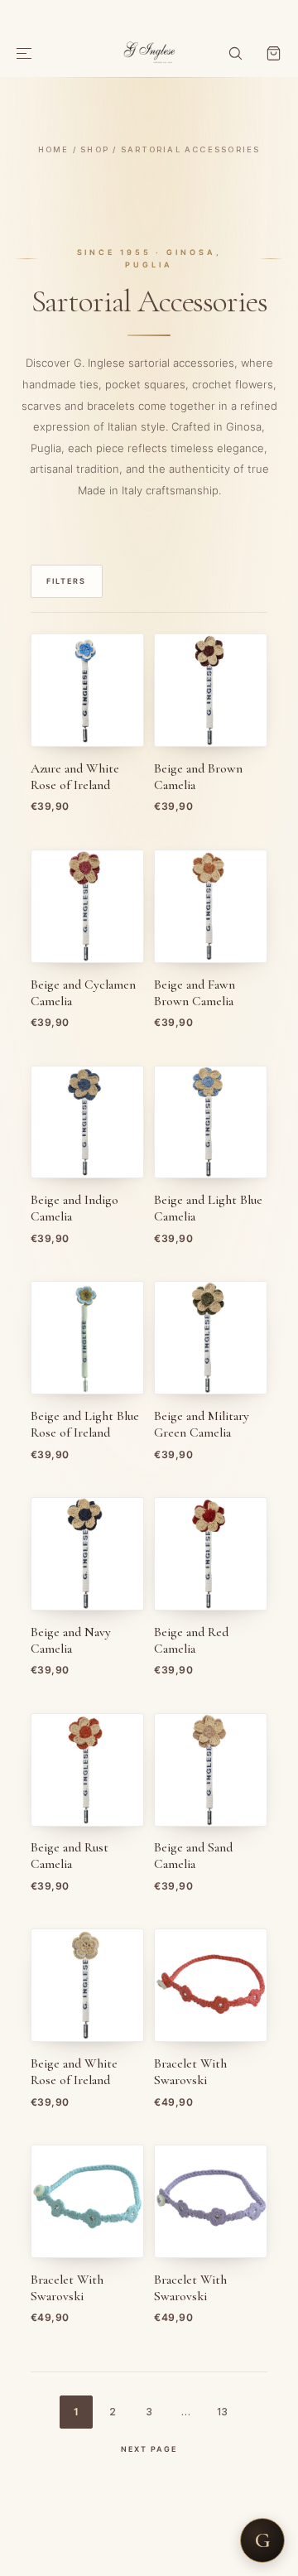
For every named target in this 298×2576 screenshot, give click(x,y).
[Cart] (273, 54)
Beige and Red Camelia (191, 1641)
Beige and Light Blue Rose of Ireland (85, 1425)
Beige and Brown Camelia (198, 777)
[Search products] (235, 54)
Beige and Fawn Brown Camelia (195, 993)
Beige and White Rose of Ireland (74, 2072)
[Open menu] (25, 54)
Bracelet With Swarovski (190, 2072)
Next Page (149, 2449)
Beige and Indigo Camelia (74, 1209)
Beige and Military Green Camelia (202, 1425)
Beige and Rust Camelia (70, 1856)
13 (222, 2412)
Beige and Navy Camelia (71, 1641)
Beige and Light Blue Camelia (208, 1209)
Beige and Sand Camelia (193, 1856)
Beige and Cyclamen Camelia (83, 993)
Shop (95, 149)
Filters (66, 581)
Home (54, 149)
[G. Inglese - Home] (149, 51)
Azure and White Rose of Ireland (75, 777)
